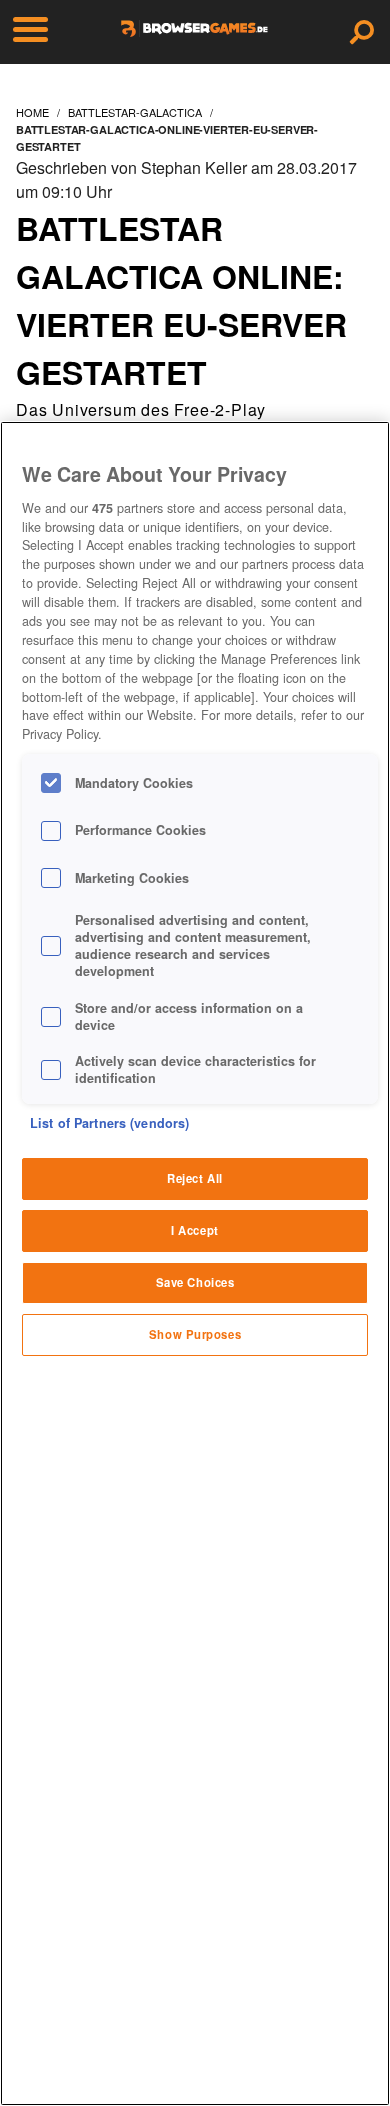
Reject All (195, 1178)
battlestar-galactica (135, 112)
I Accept (195, 1230)
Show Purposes (195, 1334)
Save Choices (195, 1282)
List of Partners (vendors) (109, 1123)
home (32, 112)
